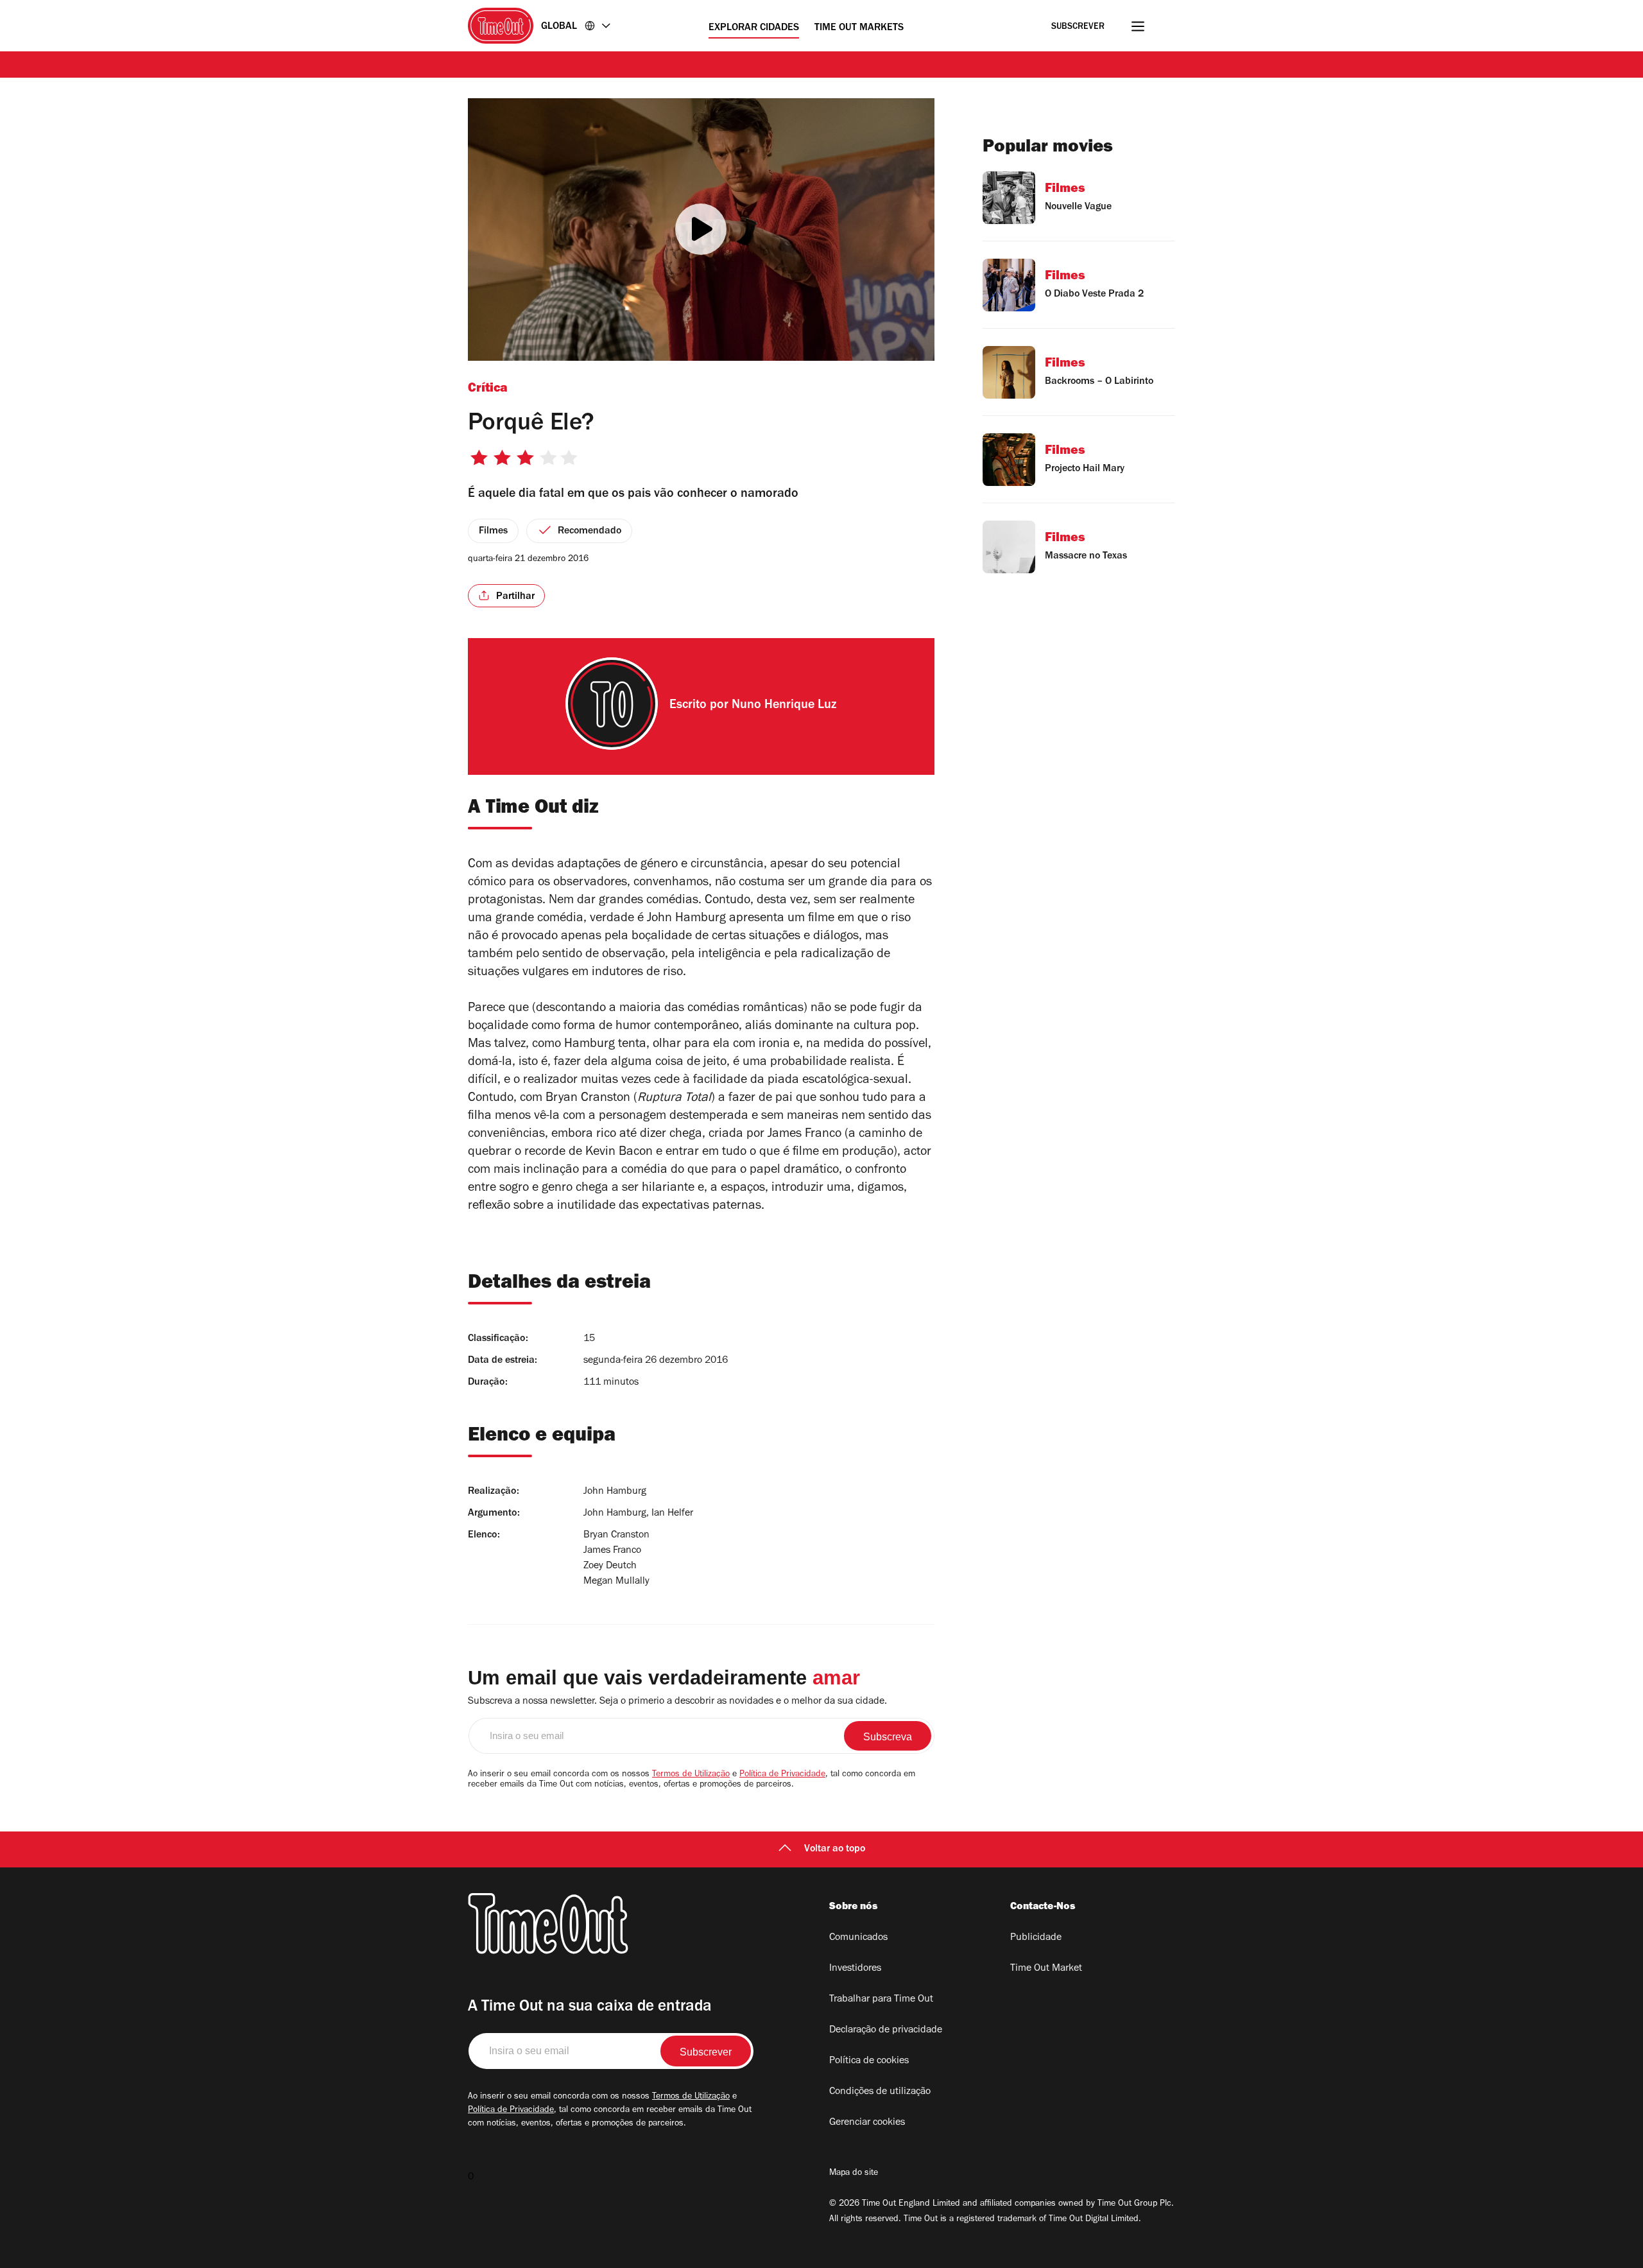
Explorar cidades (754, 28)
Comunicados (858, 1938)
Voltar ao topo (835, 1849)
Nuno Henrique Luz (784, 706)
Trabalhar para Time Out (881, 2000)
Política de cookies (869, 2061)
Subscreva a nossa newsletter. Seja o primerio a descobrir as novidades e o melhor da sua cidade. (677, 1702)
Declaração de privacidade (886, 2030)
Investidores (855, 1969)
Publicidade (1036, 1938)
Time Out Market (1046, 1969)
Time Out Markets (859, 28)
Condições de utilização (880, 2092)
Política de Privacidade (782, 1775)
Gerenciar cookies (867, 2123)
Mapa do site (854, 2174)
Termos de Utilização (691, 1775)
